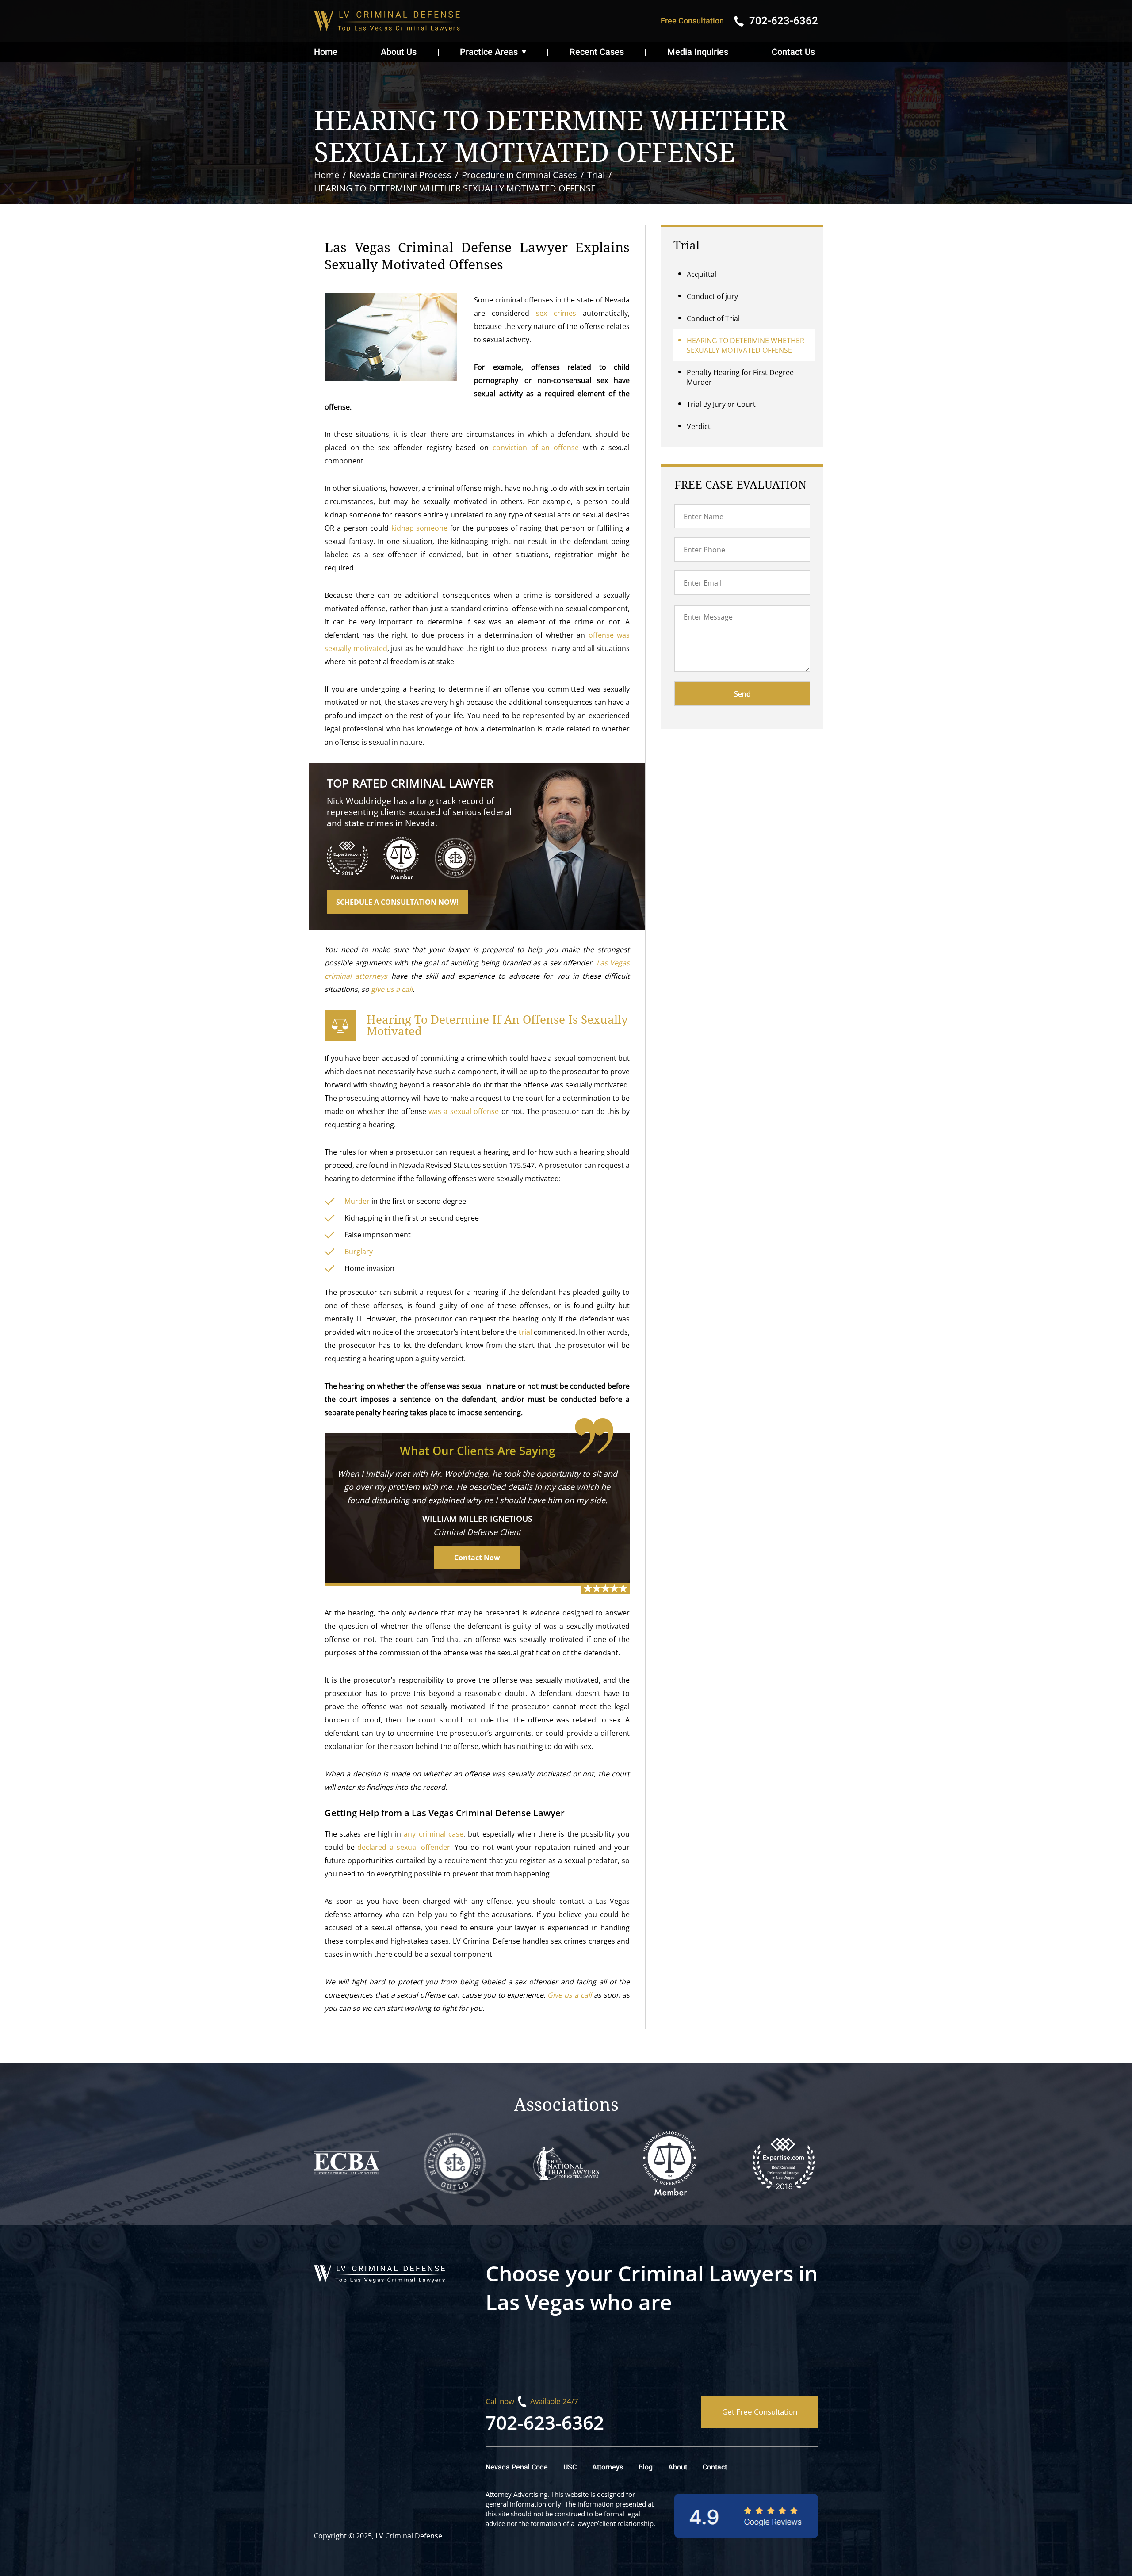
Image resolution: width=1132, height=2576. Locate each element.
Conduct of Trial (713, 318)
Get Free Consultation (760, 2412)
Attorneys (608, 2467)
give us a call (392, 989)
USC (570, 2467)
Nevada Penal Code (517, 2467)
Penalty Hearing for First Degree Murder (740, 377)
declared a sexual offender (403, 1847)
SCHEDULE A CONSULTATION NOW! (397, 902)
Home (326, 52)
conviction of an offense (534, 448)
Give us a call (570, 1995)
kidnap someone (420, 528)
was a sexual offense (464, 1111)
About (678, 2467)
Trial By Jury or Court (721, 404)
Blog (646, 2467)
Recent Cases (597, 52)
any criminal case (434, 1834)
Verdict (699, 426)
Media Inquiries (698, 52)
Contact (715, 2467)
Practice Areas (489, 52)
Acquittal (702, 274)
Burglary (359, 1252)
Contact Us (793, 52)
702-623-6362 (545, 2422)
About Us (399, 52)
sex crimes (556, 313)
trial (524, 1332)
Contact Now (477, 1558)
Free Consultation (692, 21)
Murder (357, 1201)
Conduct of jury (712, 296)
